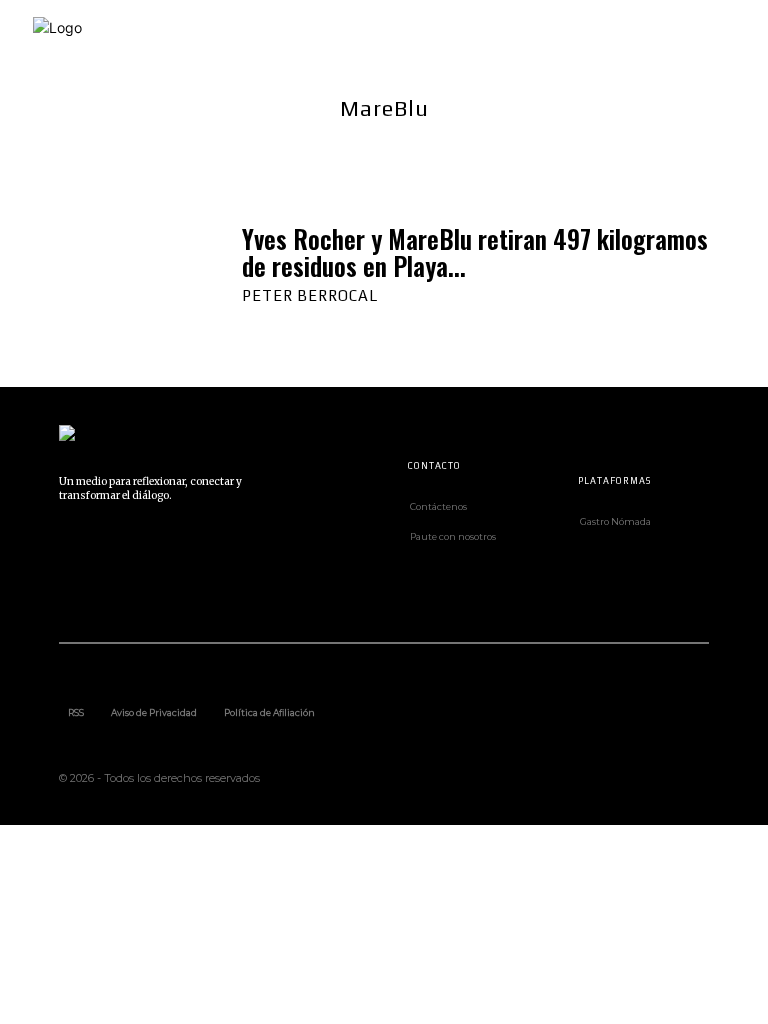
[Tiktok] (204, 550)
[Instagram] (114, 550)
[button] (741, 32)
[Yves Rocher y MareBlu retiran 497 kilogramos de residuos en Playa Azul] (130, 262)
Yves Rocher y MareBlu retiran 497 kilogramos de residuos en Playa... (475, 252)
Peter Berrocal (310, 295)
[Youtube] (114, 595)
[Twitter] (69, 595)
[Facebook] (69, 550)
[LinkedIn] (159, 550)
